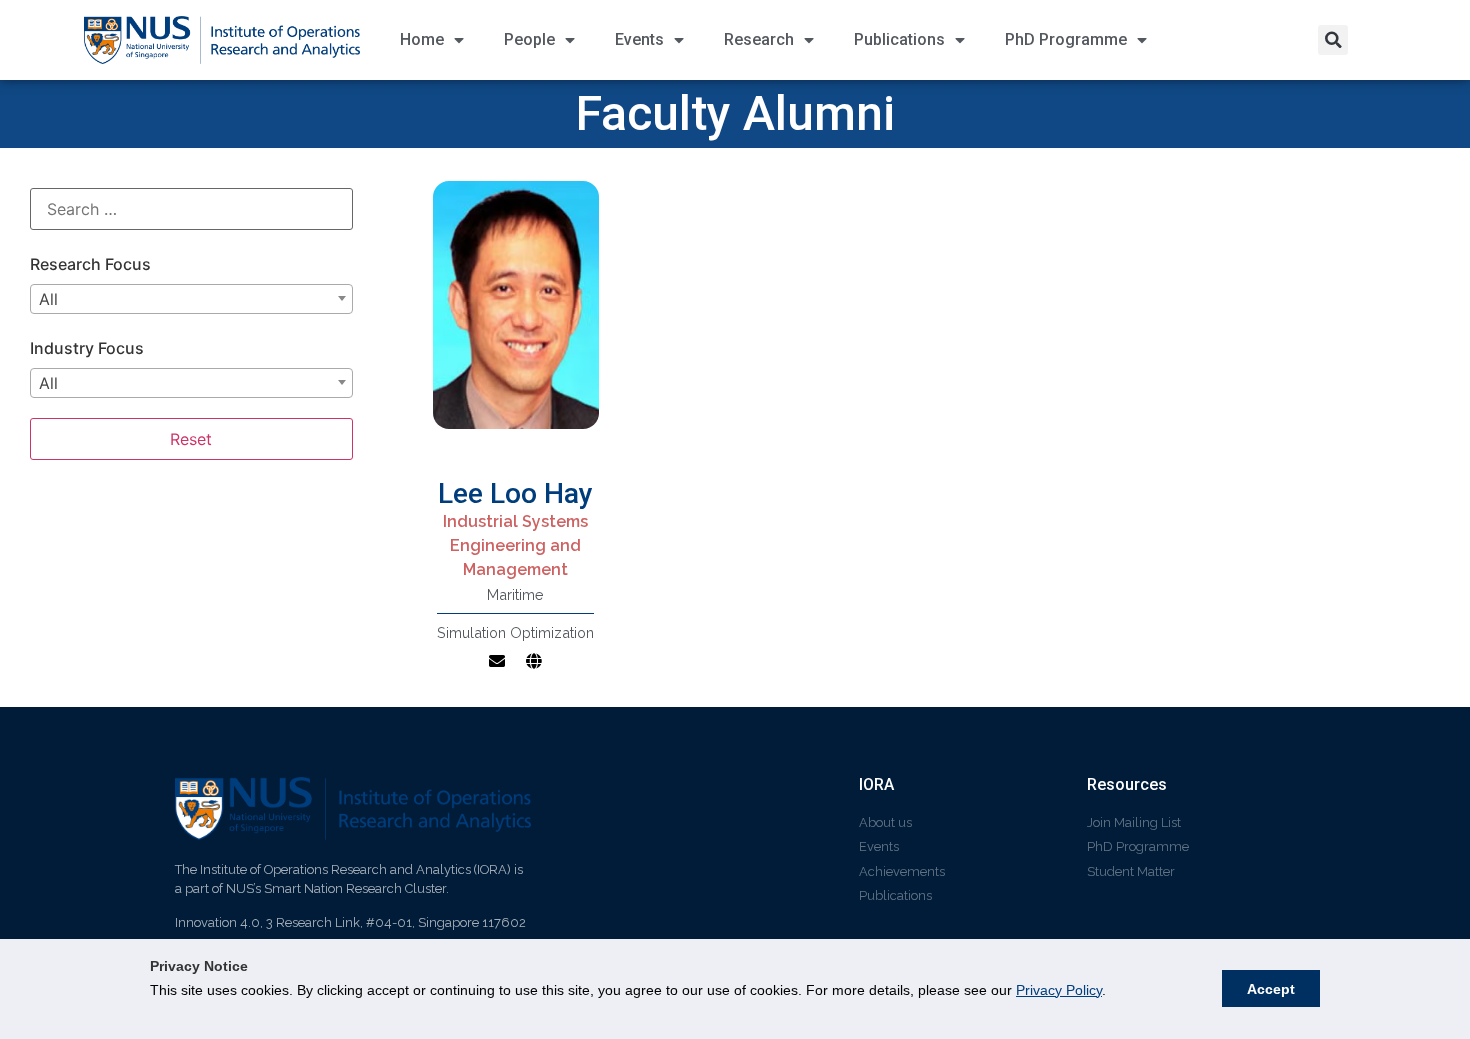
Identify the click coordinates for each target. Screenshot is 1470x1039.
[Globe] (534, 661)
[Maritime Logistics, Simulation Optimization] (516, 318)
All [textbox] (48, 299)
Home (422, 39)
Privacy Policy (1059, 990)
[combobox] (191, 299)
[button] (1333, 40)
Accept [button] (1271, 989)
